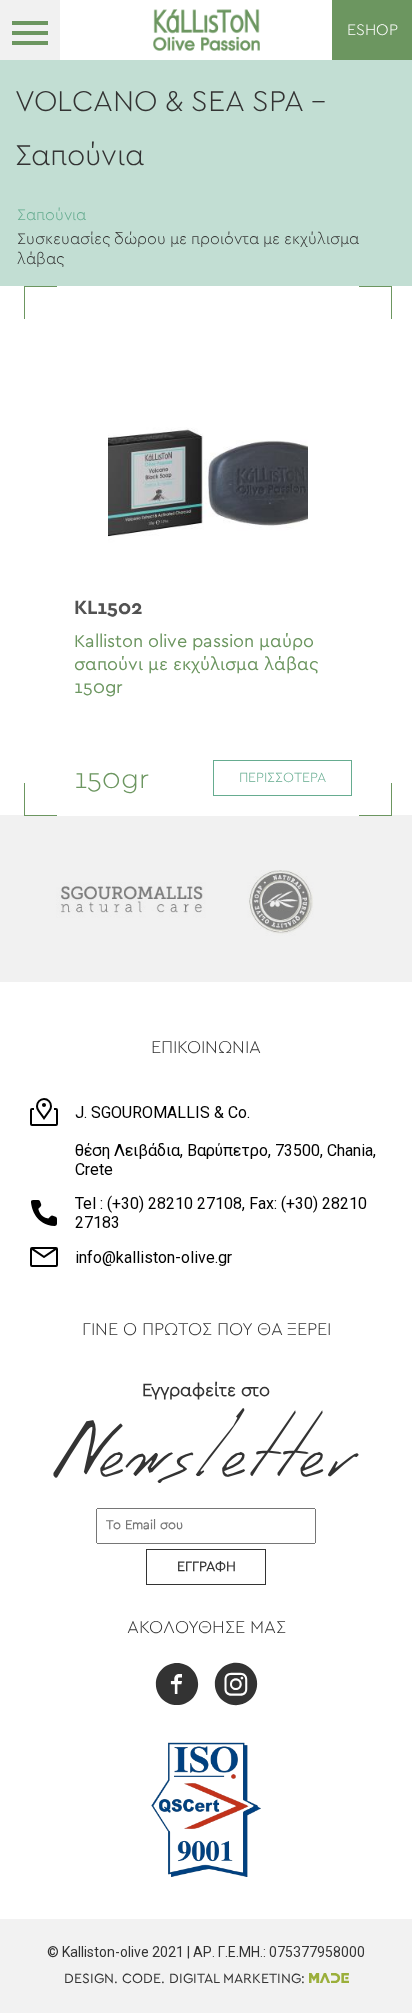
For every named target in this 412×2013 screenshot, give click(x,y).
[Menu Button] (30, 30)
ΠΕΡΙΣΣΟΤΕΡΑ (282, 778)
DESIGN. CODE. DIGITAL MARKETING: (186, 1979)
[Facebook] (177, 1686)
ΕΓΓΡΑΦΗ (206, 1567)
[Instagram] (236, 1686)
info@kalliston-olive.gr (153, 1257)
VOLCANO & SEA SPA (163, 102)
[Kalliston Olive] (206, 30)
